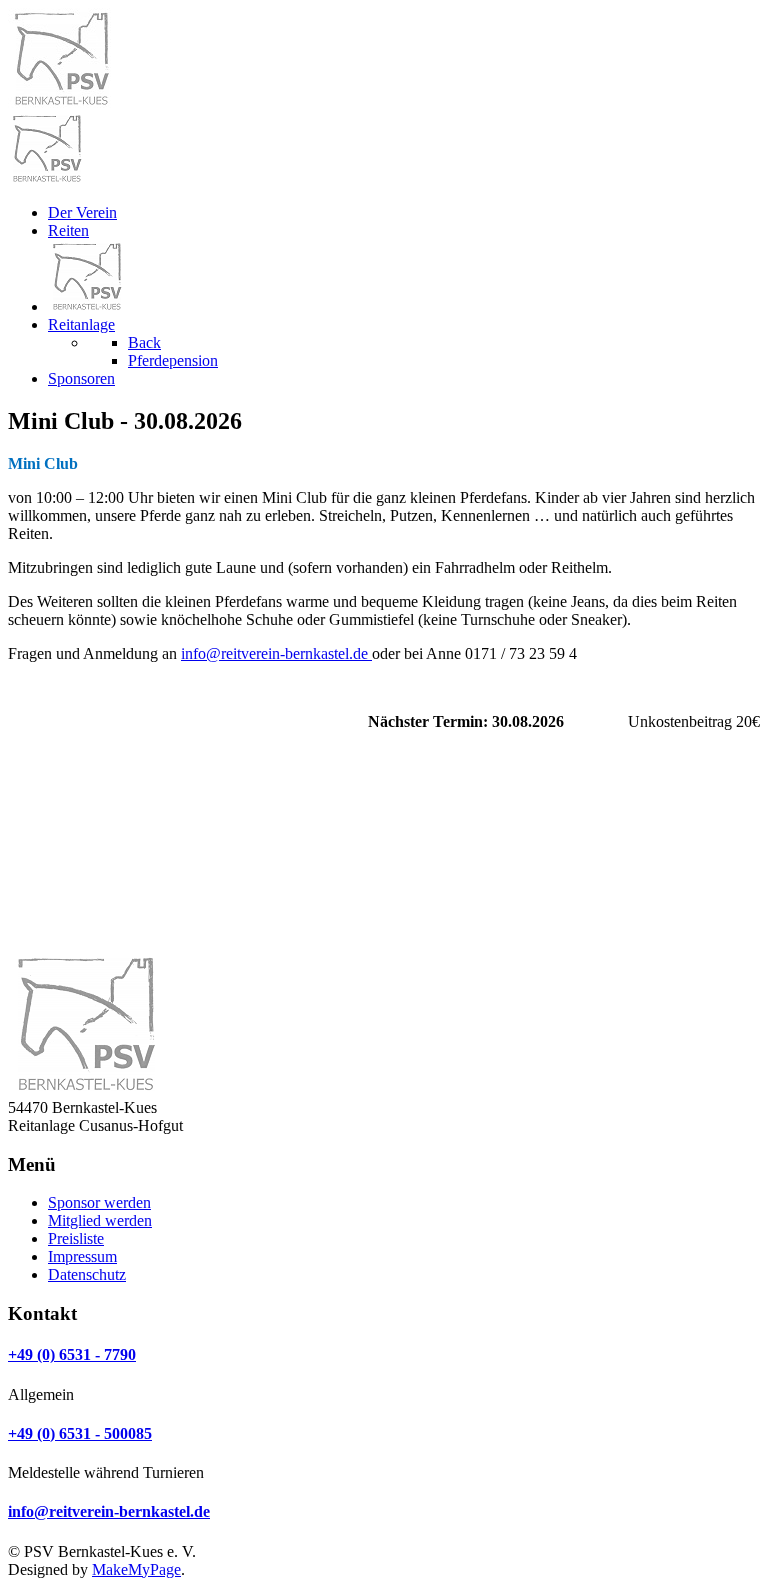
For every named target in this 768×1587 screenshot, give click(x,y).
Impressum (82, 1256)
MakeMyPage (136, 1569)
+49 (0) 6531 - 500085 (80, 1433)
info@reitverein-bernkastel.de (276, 653)
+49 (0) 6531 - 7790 (72, 1354)
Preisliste (76, 1238)
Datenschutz (87, 1274)
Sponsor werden (99, 1202)
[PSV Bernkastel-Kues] (45, 178)
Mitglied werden (100, 1220)
